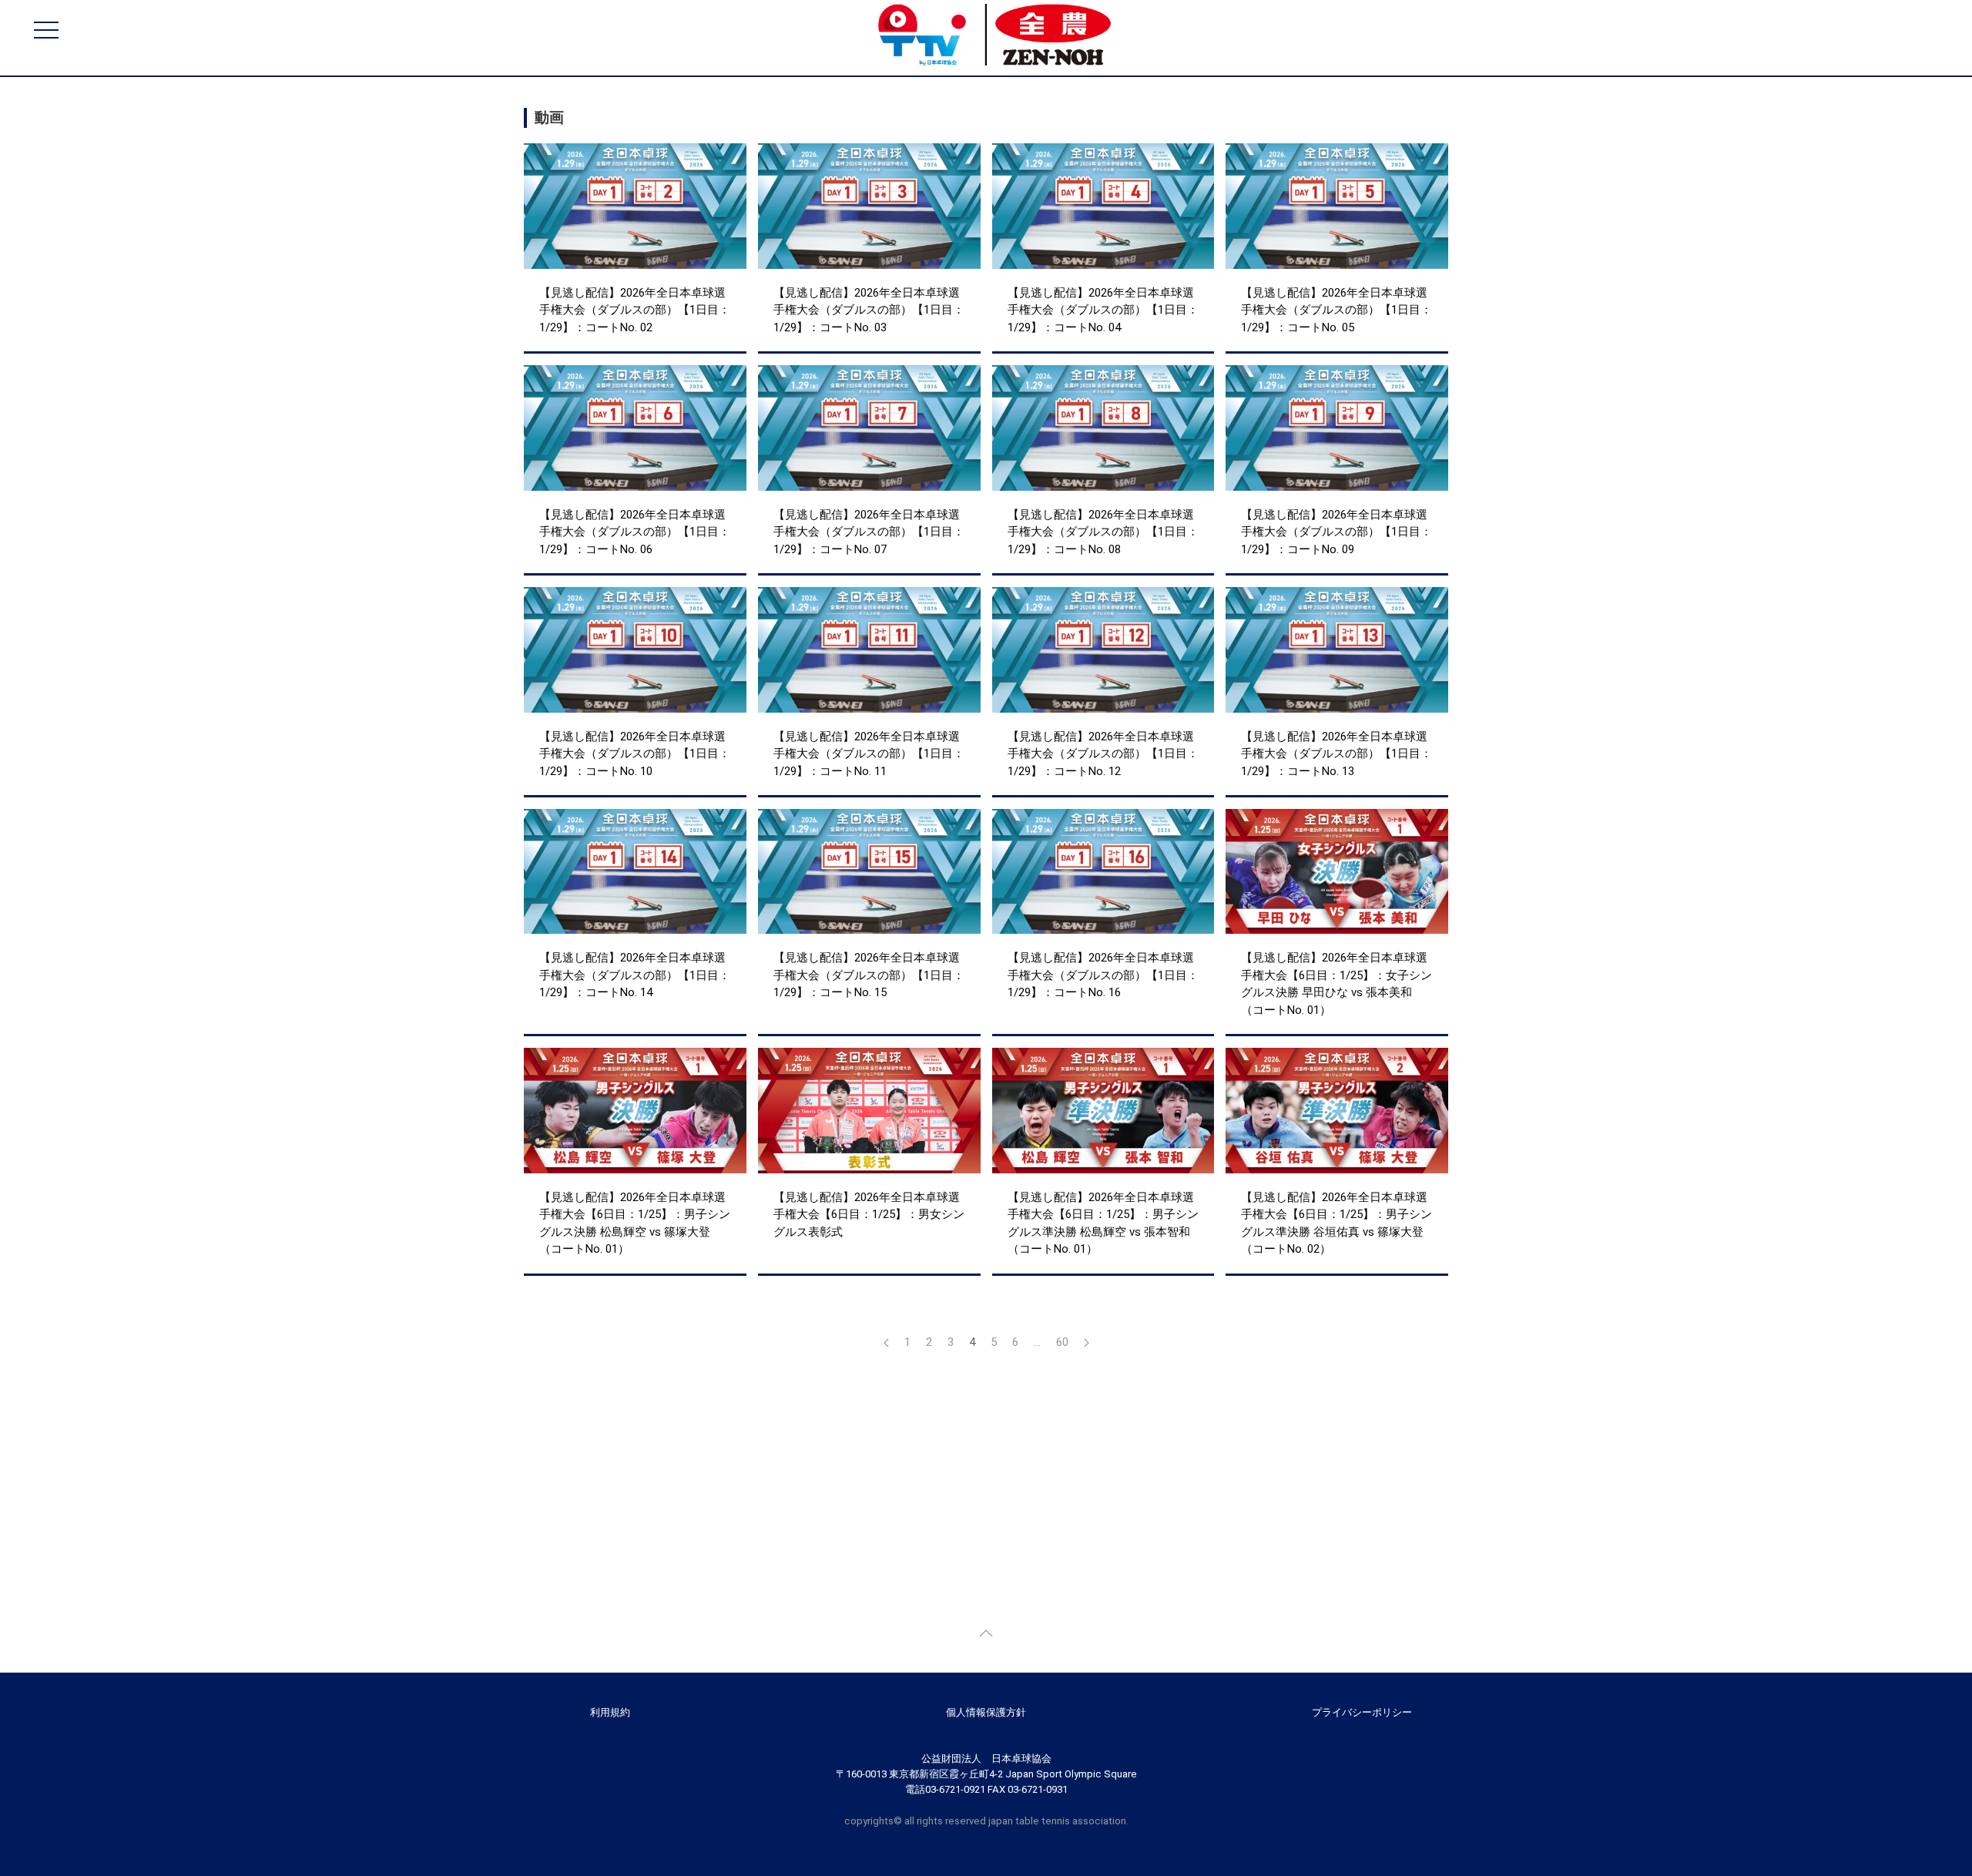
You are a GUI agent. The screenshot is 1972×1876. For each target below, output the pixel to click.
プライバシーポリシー (1362, 1712)
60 (1062, 1342)
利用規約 (610, 1712)
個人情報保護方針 (986, 1712)
